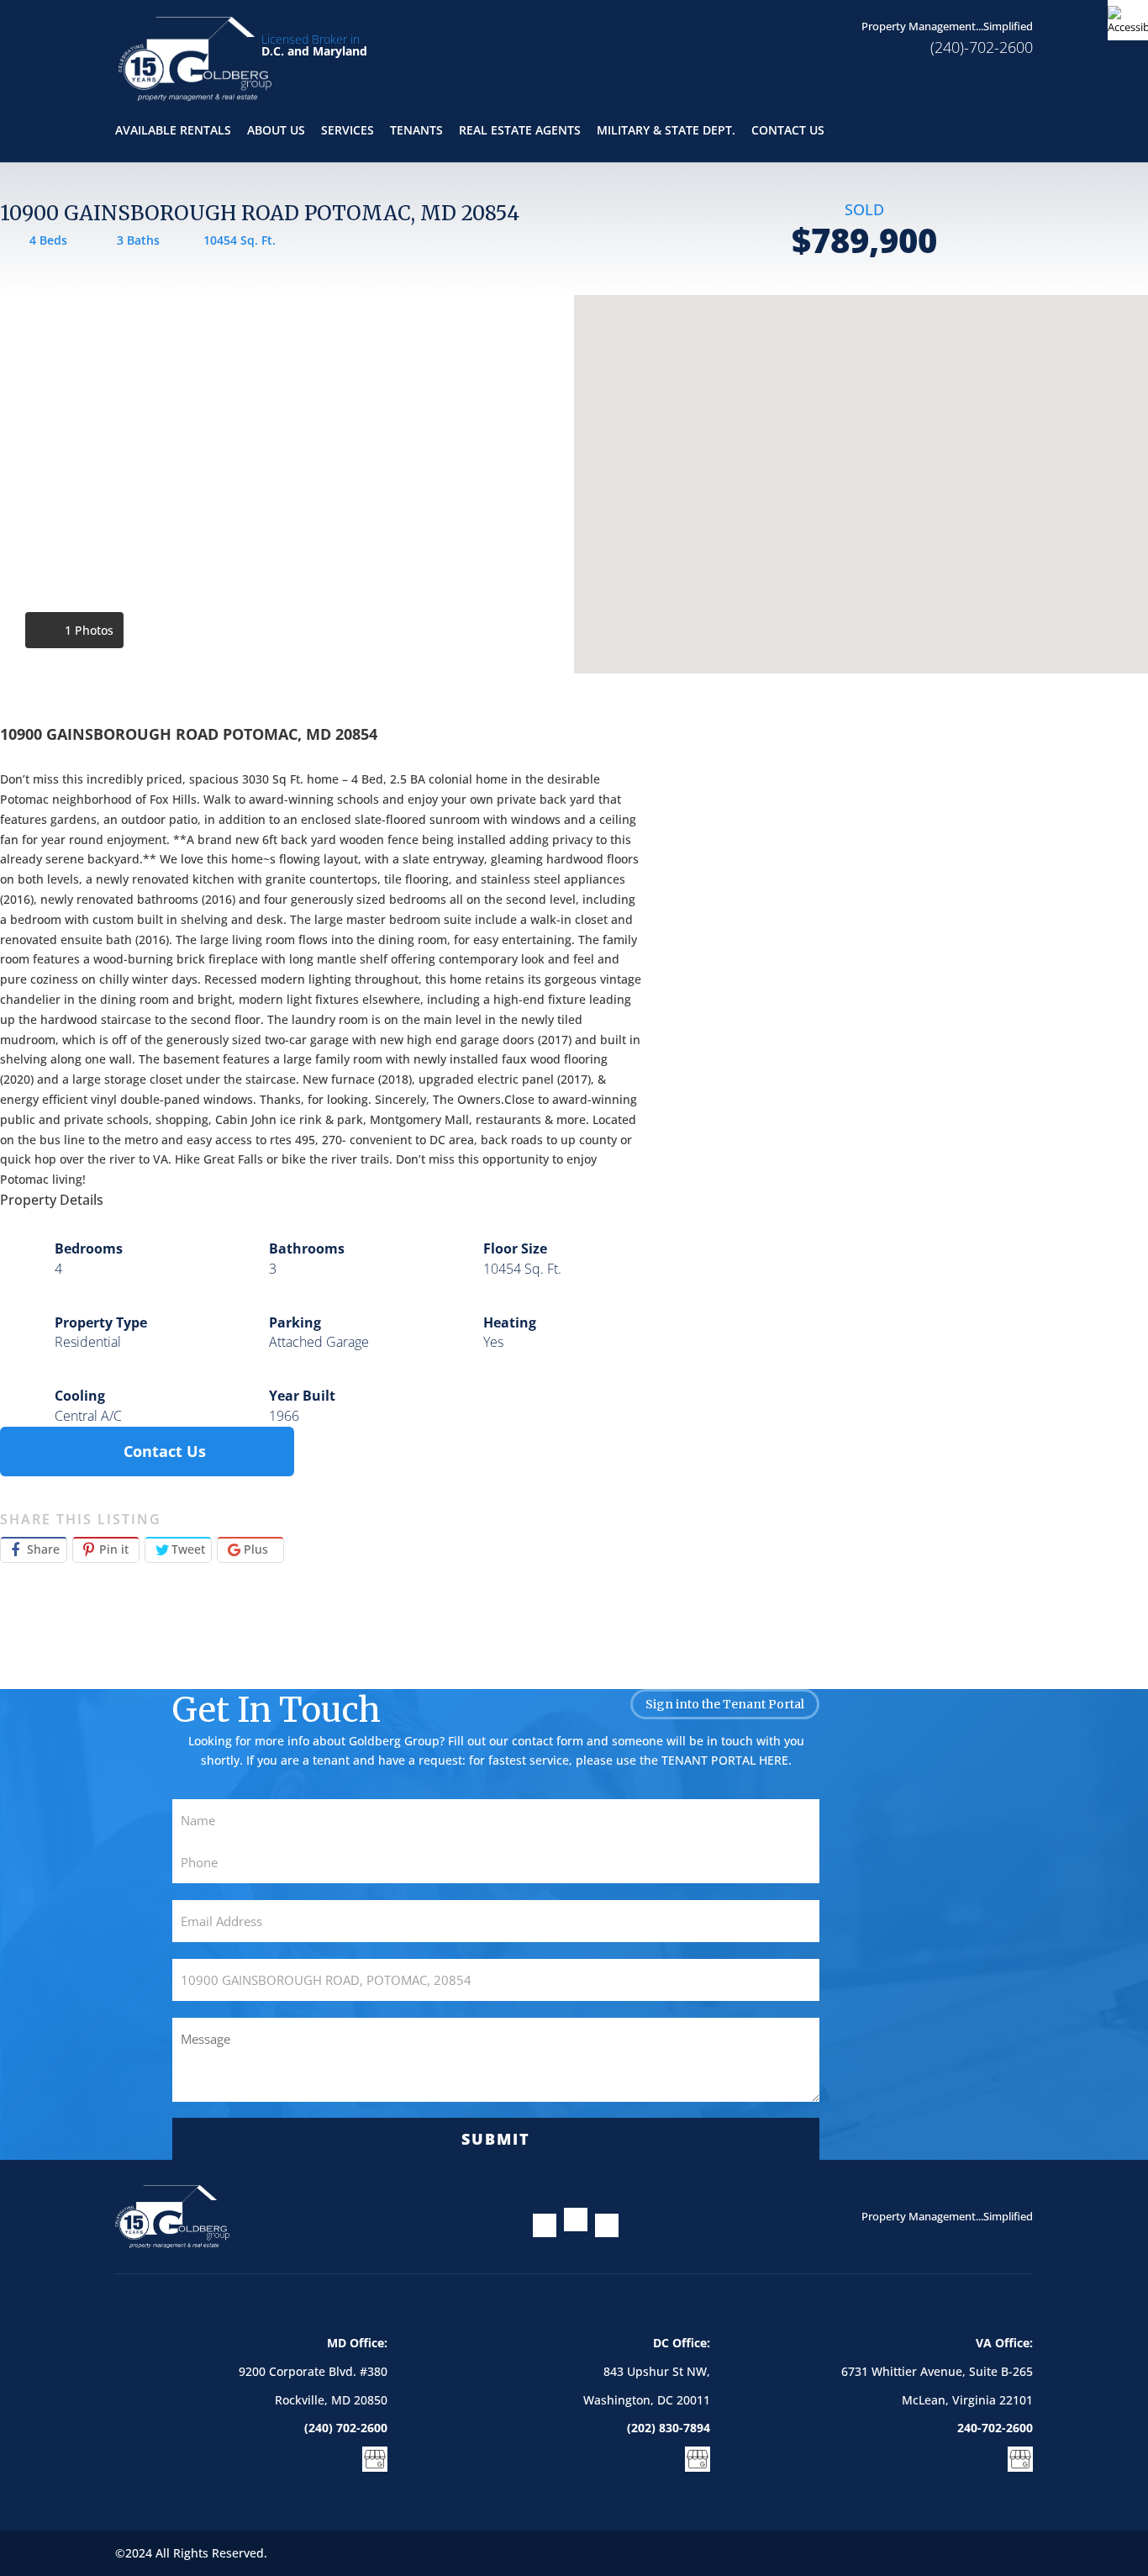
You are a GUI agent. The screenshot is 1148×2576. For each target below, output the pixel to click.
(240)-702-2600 (982, 47)
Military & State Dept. (666, 131)
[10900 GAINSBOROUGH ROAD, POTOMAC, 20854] (287, 484)
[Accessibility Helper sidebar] (1128, 20)
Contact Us (788, 131)
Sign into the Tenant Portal (725, 1704)
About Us (276, 131)
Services (348, 131)
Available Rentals (173, 131)
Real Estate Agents (520, 131)
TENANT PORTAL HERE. (727, 1760)
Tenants (416, 131)
